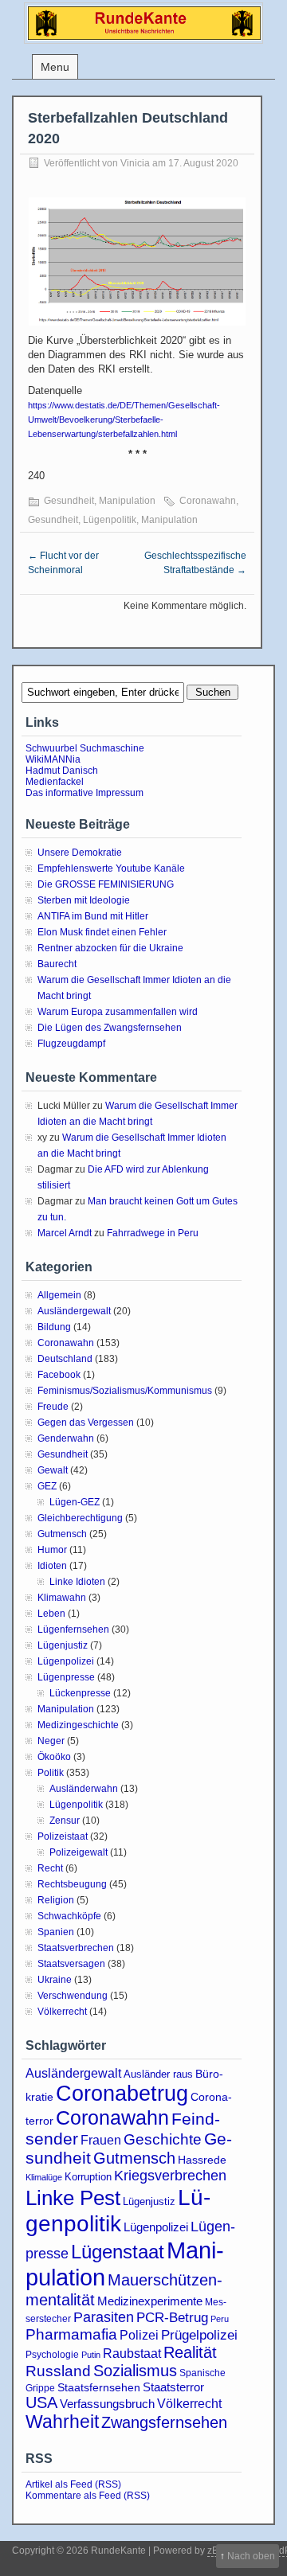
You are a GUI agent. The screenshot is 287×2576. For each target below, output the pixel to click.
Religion (56, 1900)
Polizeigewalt (79, 1852)
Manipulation (127, 501)
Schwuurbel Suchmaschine (85, 748)
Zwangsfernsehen (164, 2422)
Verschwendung (73, 1996)
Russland (58, 2371)
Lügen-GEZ (75, 1502)
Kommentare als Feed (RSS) (88, 2496)
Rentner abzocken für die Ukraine (110, 948)
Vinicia (135, 163)
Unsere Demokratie (80, 853)
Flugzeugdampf (71, 1044)
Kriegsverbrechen (170, 2176)
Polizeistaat (63, 1836)
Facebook (59, 1375)
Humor (52, 1550)
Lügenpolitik (110, 520)
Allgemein (59, 1295)
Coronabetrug (122, 2093)
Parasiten (104, 2317)
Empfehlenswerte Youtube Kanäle (111, 868)
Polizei (139, 2335)
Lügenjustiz (63, 1645)
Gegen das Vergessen (86, 1423)
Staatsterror (173, 2387)
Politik (51, 1773)
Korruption (88, 2177)
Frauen (101, 2140)
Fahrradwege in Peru (153, 1233)
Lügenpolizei (66, 1661)
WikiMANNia (53, 759)
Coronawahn (208, 501)
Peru (220, 2319)
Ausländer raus (158, 2074)
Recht (50, 1868)
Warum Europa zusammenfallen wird (118, 1012)
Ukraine (55, 1980)
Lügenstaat (118, 2252)
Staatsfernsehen (99, 2387)
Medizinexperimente (150, 2301)
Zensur (65, 1821)
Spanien (56, 1932)
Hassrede (202, 2160)
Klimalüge (44, 2177)
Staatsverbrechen (76, 1948)
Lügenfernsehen (73, 1630)
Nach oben (251, 2556)
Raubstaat (132, 2353)
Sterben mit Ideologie (84, 900)
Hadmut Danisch (62, 771)
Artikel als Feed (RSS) (73, 2484)
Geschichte (163, 2139)
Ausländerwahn (84, 1789)
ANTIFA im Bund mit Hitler (93, 916)
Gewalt (53, 1470)
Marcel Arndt (65, 1233)
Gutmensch (62, 1534)
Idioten (52, 1566)
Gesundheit (69, 501)
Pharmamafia (71, 2334)
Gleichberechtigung (80, 1518)
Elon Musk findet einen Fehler (102, 932)
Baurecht (57, 964)
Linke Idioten (77, 1582)
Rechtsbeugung (72, 1884)
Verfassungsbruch (107, 2404)
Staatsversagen (71, 1964)
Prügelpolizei (199, 2335)
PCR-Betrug (172, 2317)
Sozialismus (135, 2371)
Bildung (54, 1327)
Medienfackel (55, 782)
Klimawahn (62, 1598)
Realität (190, 2352)
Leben (51, 1614)
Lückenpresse (80, 1693)
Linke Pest (73, 2198)
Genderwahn (66, 1438)
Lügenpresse (66, 1677)
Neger (51, 1741)
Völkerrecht (62, 2012)
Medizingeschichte (78, 1725)
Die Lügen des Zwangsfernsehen (110, 1028)
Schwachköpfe (69, 1916)
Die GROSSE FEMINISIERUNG (106, 884)
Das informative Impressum (85, 793)
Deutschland (65, 1359)
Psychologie (52, 2355)
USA (41, 2402)
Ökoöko (54, 1757)
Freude (53, 1407)
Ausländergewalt (74, 1311)
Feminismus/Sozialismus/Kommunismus (125, 1391)
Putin (91, 2355)
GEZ (47, 1486)
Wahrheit (62, 2422)
